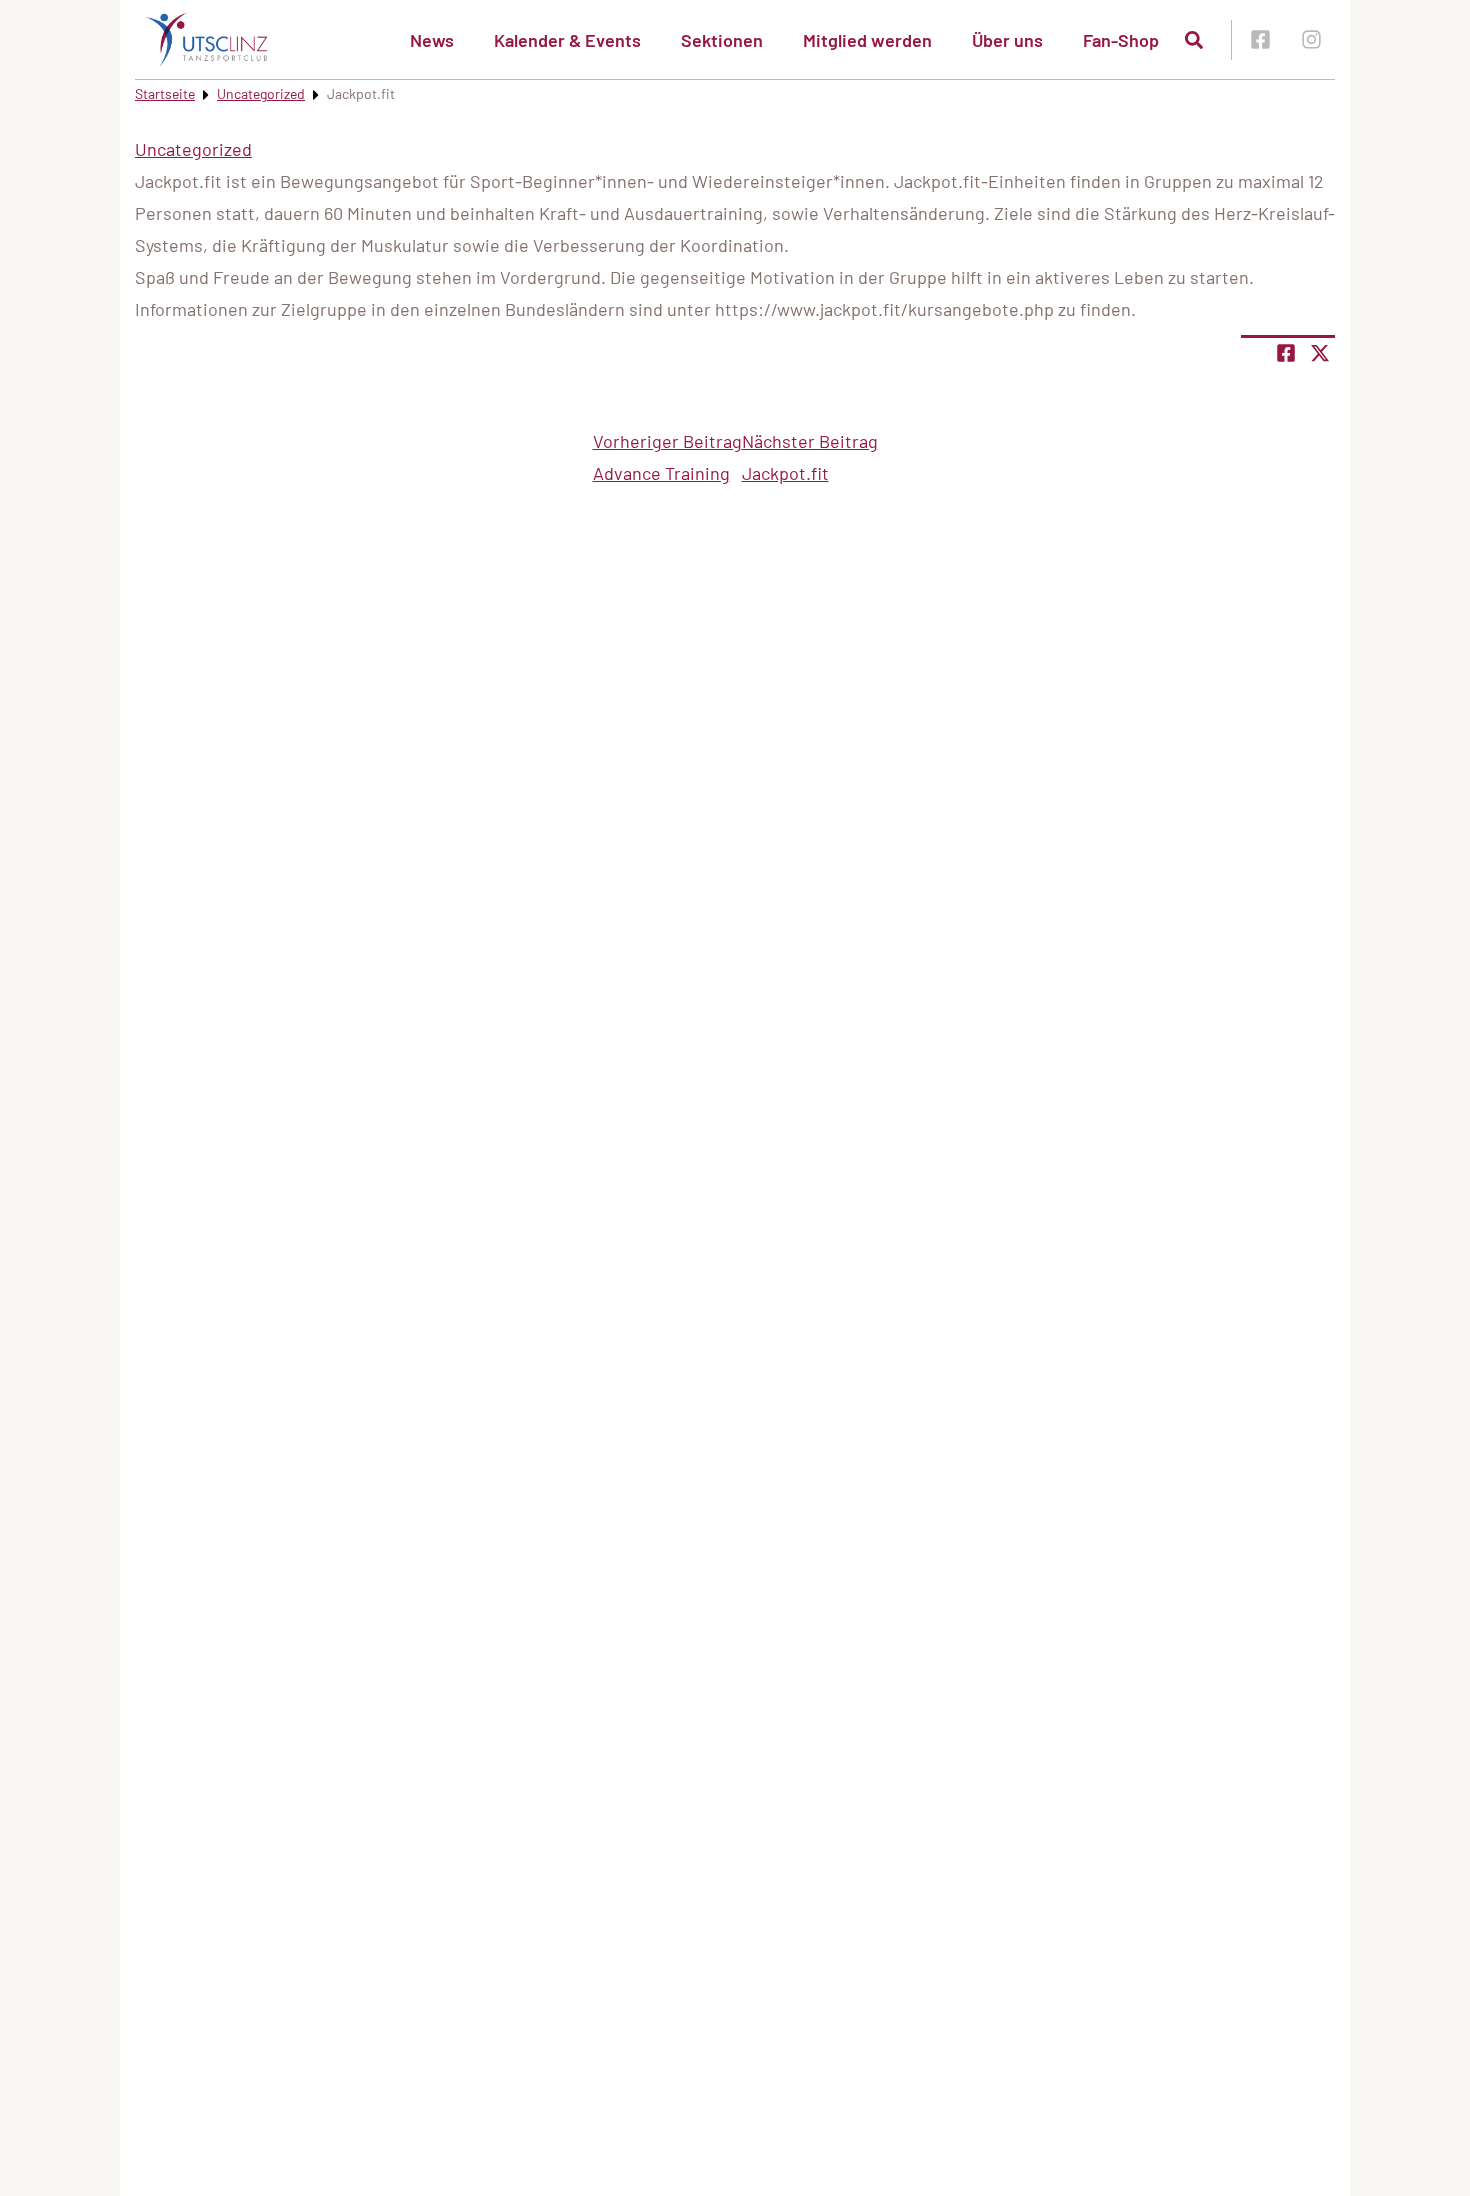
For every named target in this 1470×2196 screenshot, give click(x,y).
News (432, 40)
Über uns (1007, 40)
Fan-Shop (1121, 40)
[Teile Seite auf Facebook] (1286, 353)
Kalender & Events (567, 40)
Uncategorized (261, 93)
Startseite (165, 93)
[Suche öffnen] (1194, 40)
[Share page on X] (1320, 353)
